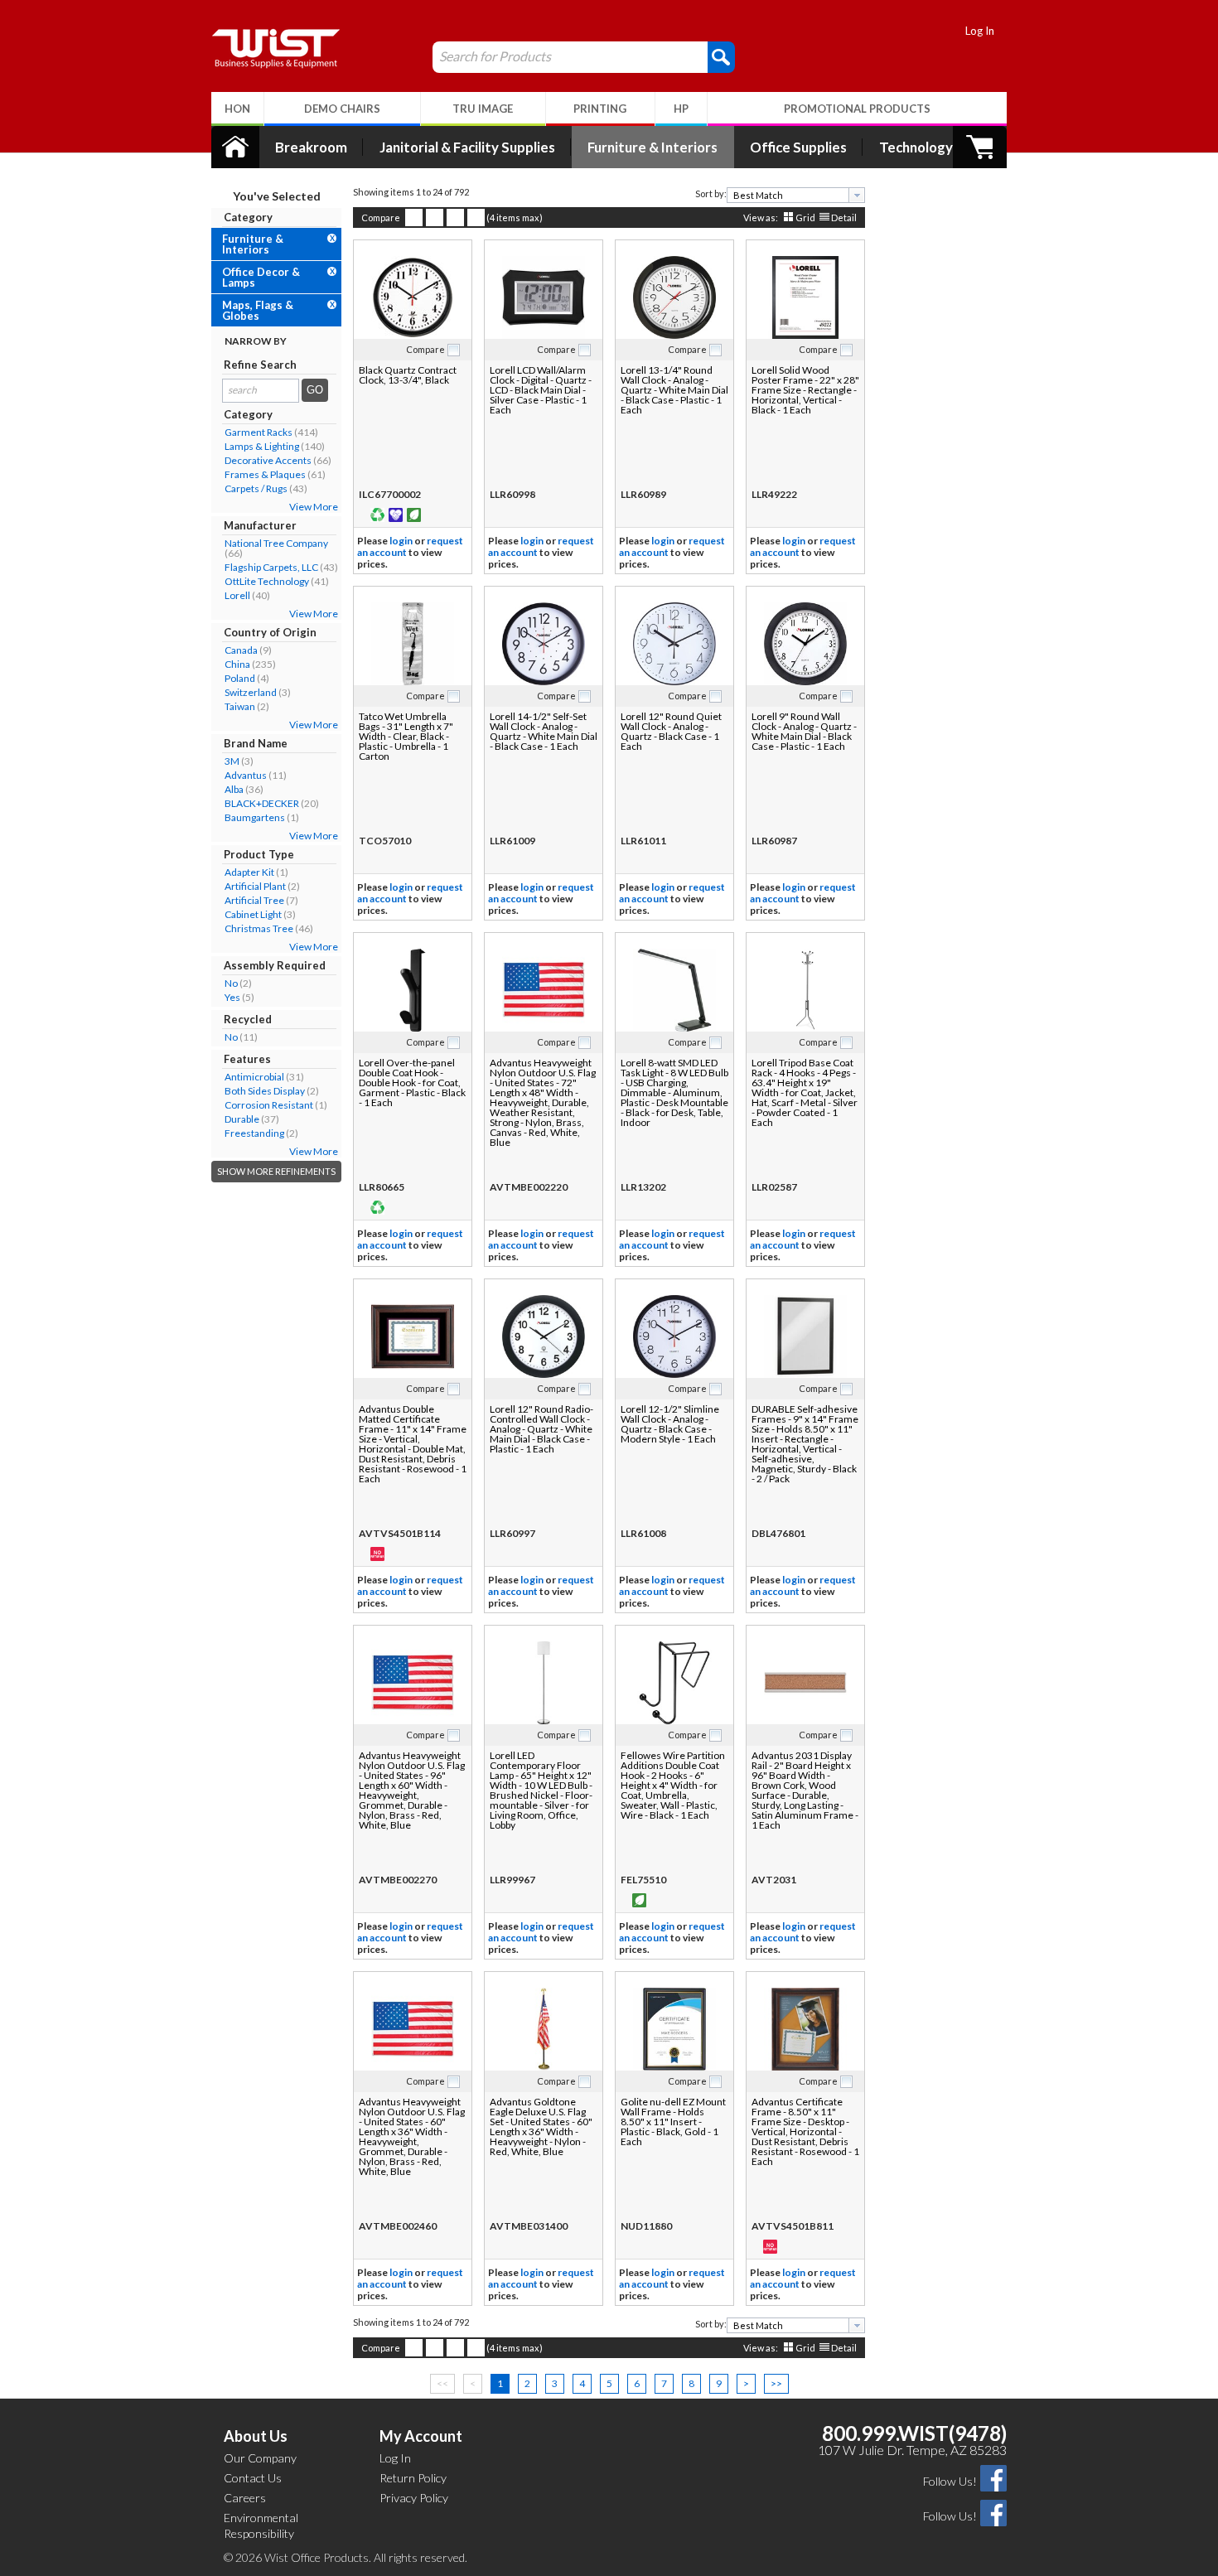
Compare (381, 217)
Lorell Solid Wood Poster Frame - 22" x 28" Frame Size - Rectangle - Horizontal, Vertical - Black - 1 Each (805, 390)
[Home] (235, 147)
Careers (245, 2498)
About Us (256, 2436)
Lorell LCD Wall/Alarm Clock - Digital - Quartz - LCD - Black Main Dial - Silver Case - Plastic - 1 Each (541, 390)
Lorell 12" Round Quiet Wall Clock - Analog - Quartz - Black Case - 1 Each (671, 731)
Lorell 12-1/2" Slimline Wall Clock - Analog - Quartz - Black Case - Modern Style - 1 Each (670, 1424)
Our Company (260, 2458)
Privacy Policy (414, 2498)
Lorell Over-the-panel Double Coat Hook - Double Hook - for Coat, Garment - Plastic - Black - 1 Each (412, 1083)
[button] (721, 56)
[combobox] (796, 195)
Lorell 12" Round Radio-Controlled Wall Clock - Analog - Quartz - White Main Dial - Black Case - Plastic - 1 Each (541, 1429)
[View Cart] (980, 147)
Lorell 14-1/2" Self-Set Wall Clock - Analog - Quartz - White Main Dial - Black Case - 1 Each (544, 731)
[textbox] (790, 195)
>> (776, 2383)
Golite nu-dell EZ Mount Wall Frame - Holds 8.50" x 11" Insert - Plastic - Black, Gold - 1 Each (673, 2122)
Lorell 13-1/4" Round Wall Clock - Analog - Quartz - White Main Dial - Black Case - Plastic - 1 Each (674, 390)
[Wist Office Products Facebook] (993, 2477)
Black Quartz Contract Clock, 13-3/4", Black (408, 375)
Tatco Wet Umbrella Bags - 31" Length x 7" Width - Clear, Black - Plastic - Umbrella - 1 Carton (406, 736)
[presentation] (857, 195)
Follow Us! (950, 2481)
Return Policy (413, 2478)
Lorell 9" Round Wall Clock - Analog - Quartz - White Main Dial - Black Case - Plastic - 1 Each (804, 731)
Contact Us (253, 2478)
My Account (421, 2436)
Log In (980, 31)
